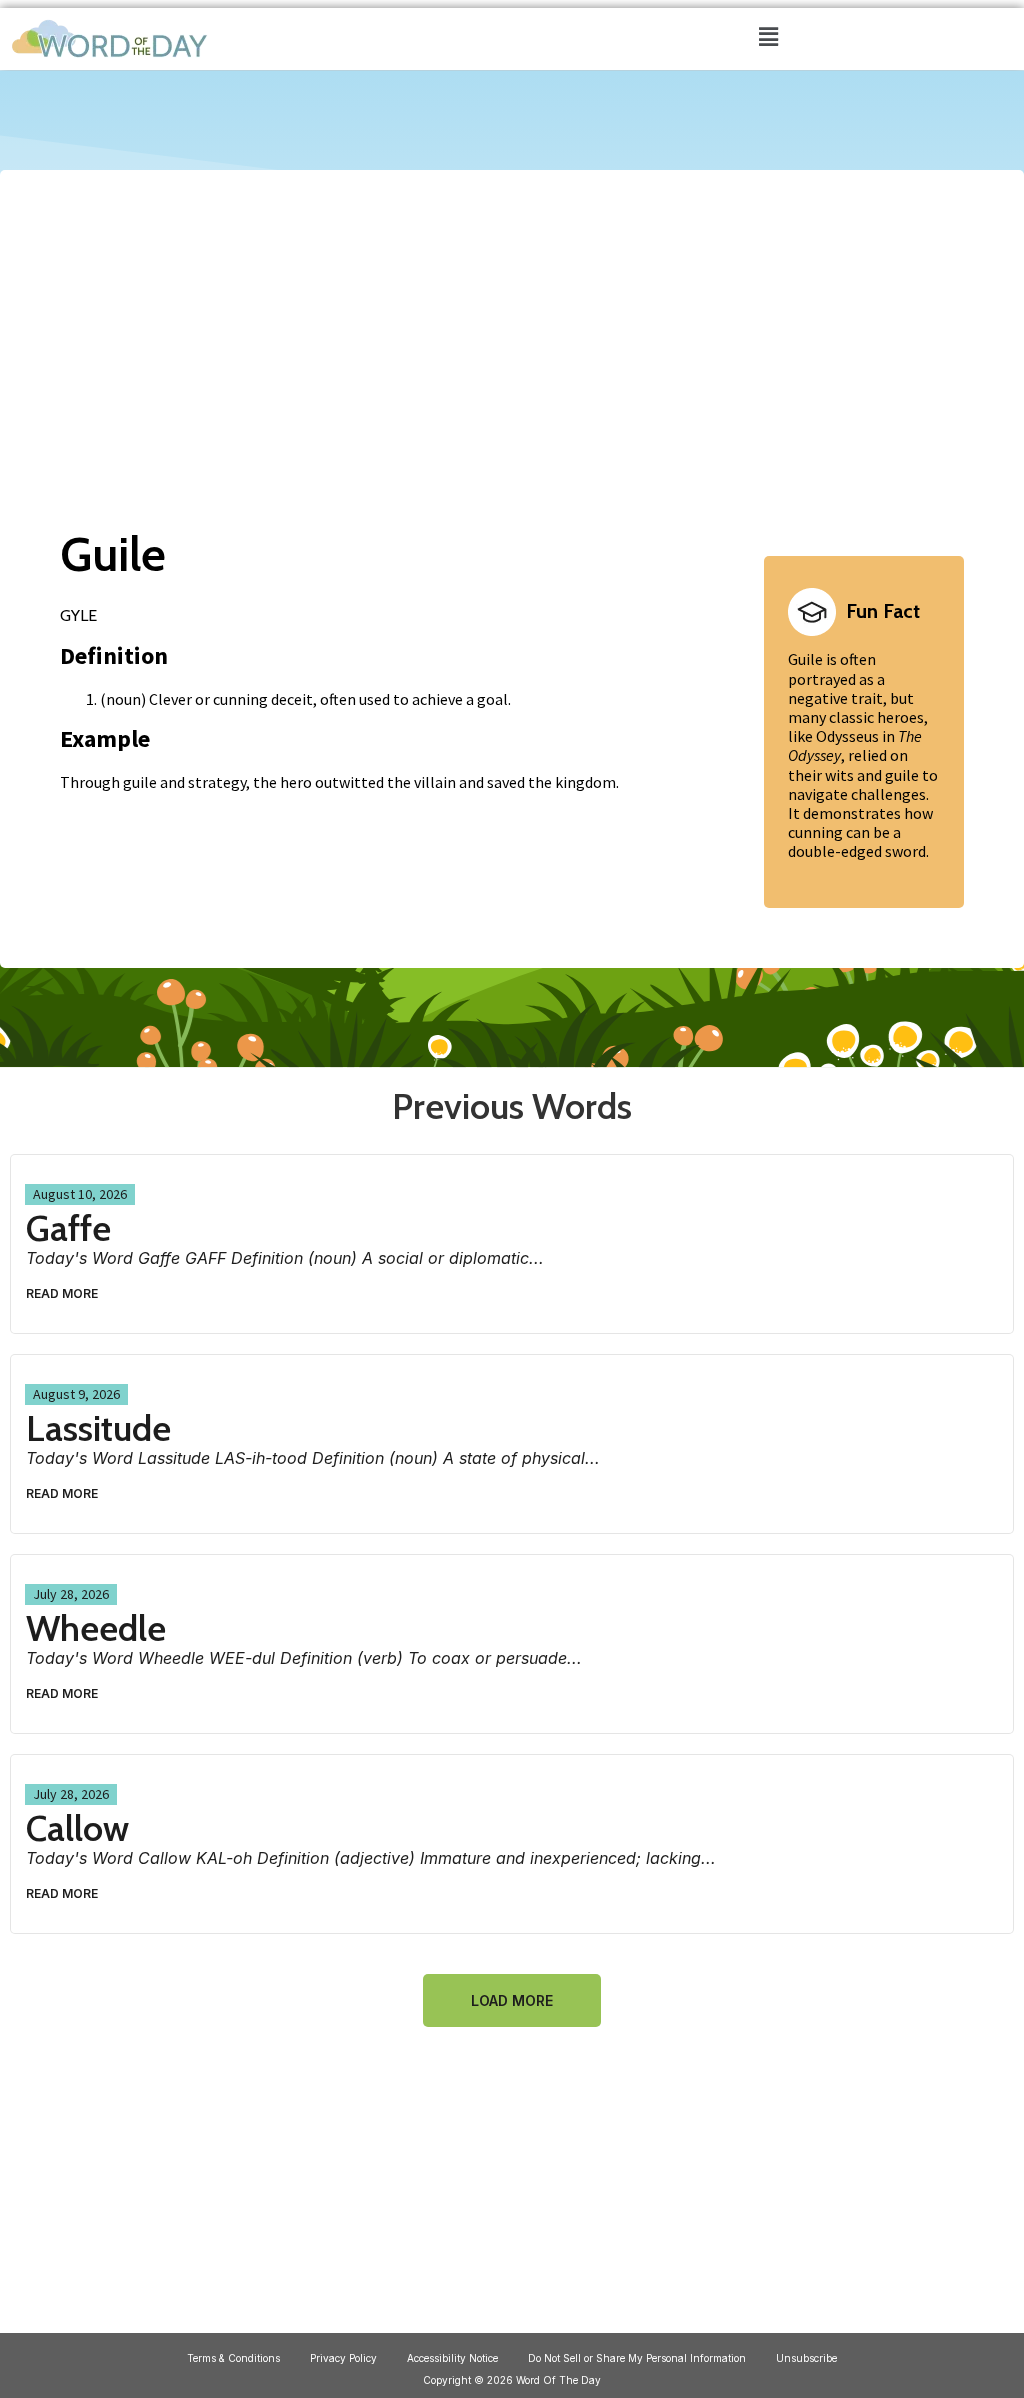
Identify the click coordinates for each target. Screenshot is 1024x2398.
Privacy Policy (343, 2358)
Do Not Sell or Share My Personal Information (637, 2358)
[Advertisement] (512, 328)
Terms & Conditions (233, 2358)
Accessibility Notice (452, 2358)
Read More (62, 1293)
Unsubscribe (806, 2358)
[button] (768, 36)
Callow (77, 1828)
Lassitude (98, 1428)
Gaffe (68, 1228)
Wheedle (96, 1628)
